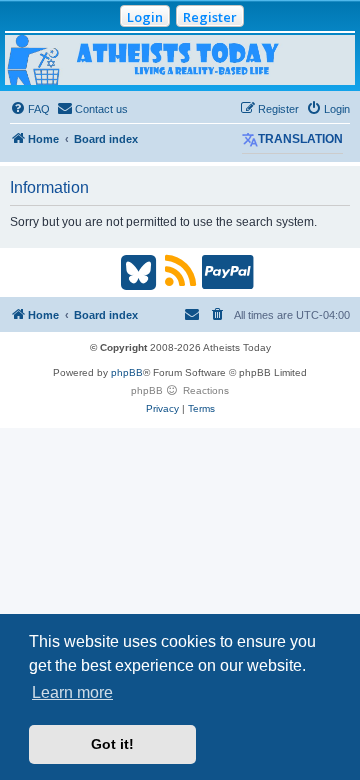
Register (210, 17)
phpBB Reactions (180, 390)
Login (145, 17)
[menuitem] (30, 109)
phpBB (127, 372)
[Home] (180, 60)
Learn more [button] (72, 692)
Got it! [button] (112, 744)
